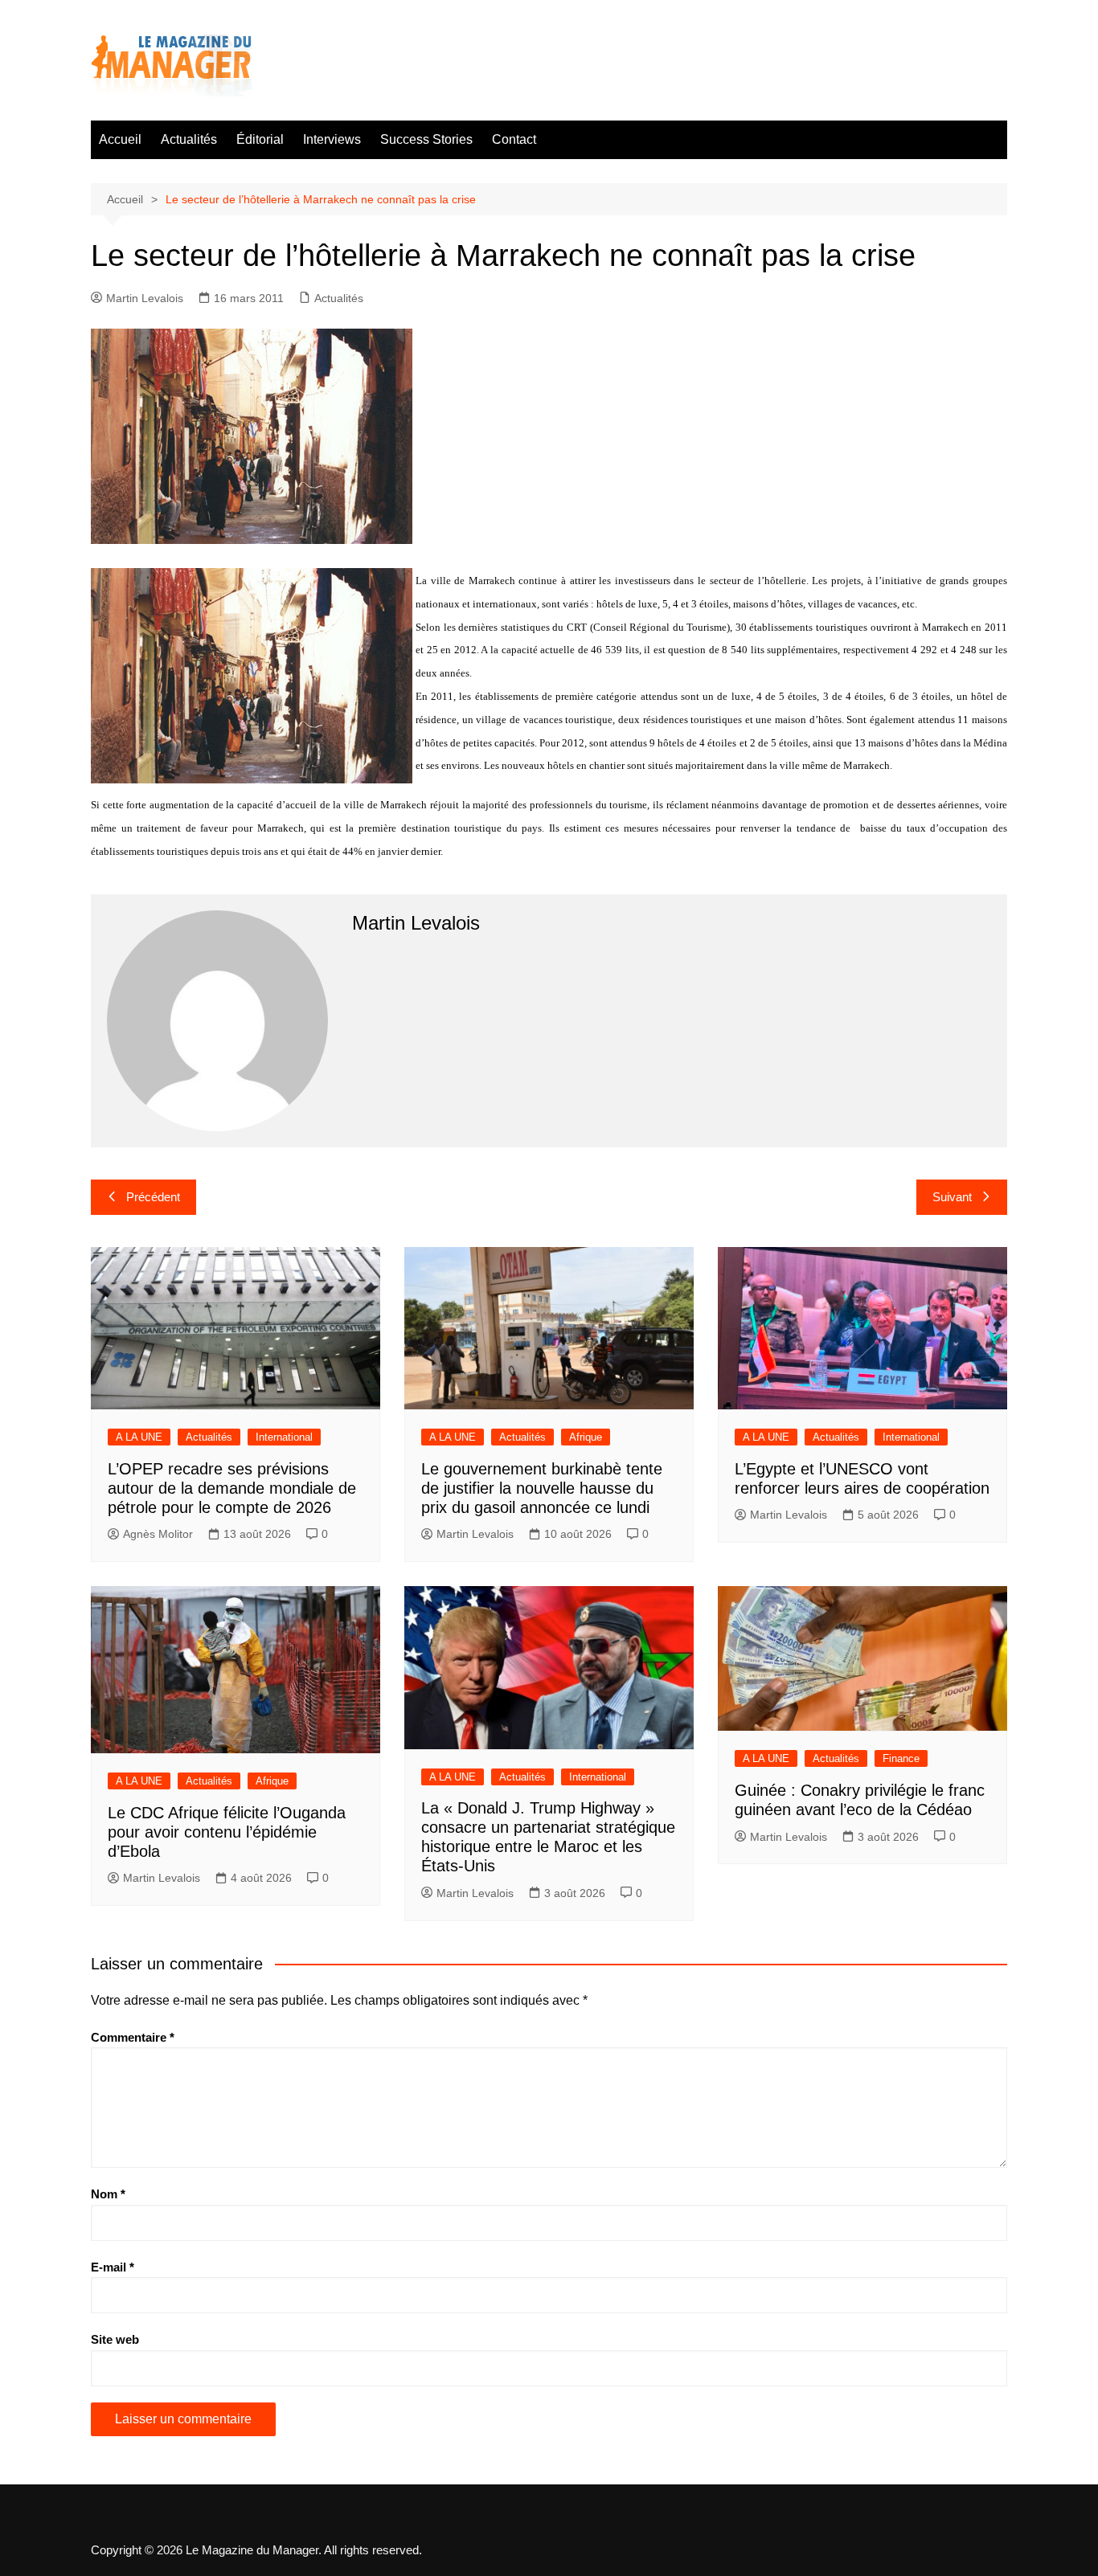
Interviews (332, 139)
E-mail (113, 2267)
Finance (901, 1758)
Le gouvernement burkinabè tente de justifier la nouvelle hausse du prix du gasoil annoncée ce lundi (542, 1488)
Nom (108, 2194)
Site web (115, 2339)
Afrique (586, 1437)
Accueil (120, 139)
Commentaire (133, 2037)
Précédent (153, 1197)
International (284, 1437)
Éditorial (260, 139)
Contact (514, 139)
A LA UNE (139, 1437)
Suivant (952, 1197)
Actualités (189, 139)
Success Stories (426, 139)
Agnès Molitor (158, 1534)
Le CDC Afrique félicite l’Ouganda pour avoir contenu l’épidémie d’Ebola (227, 1832)
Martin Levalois (145, 298)
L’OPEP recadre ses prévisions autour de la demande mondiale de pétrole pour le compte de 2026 (232, 1488)
